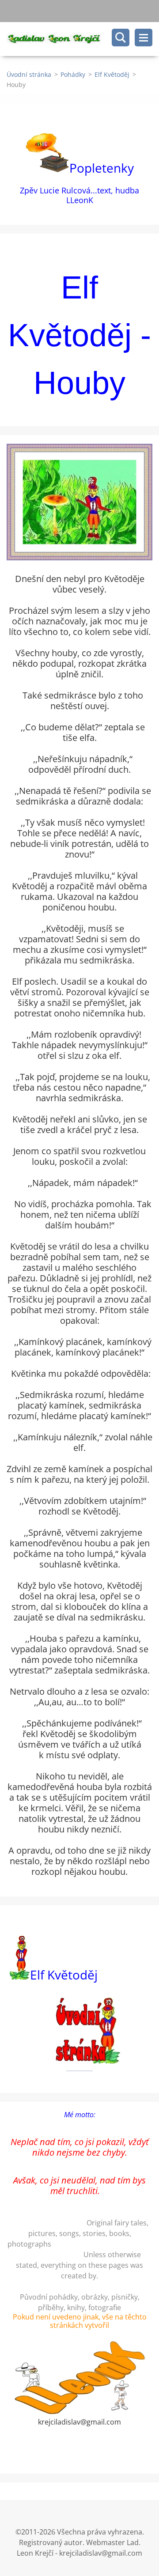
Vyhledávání (121, 38)
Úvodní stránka (29, 74)
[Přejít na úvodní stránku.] (83, 39)
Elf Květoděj (112, 74)
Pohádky (73, 74)
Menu (144, 38)
